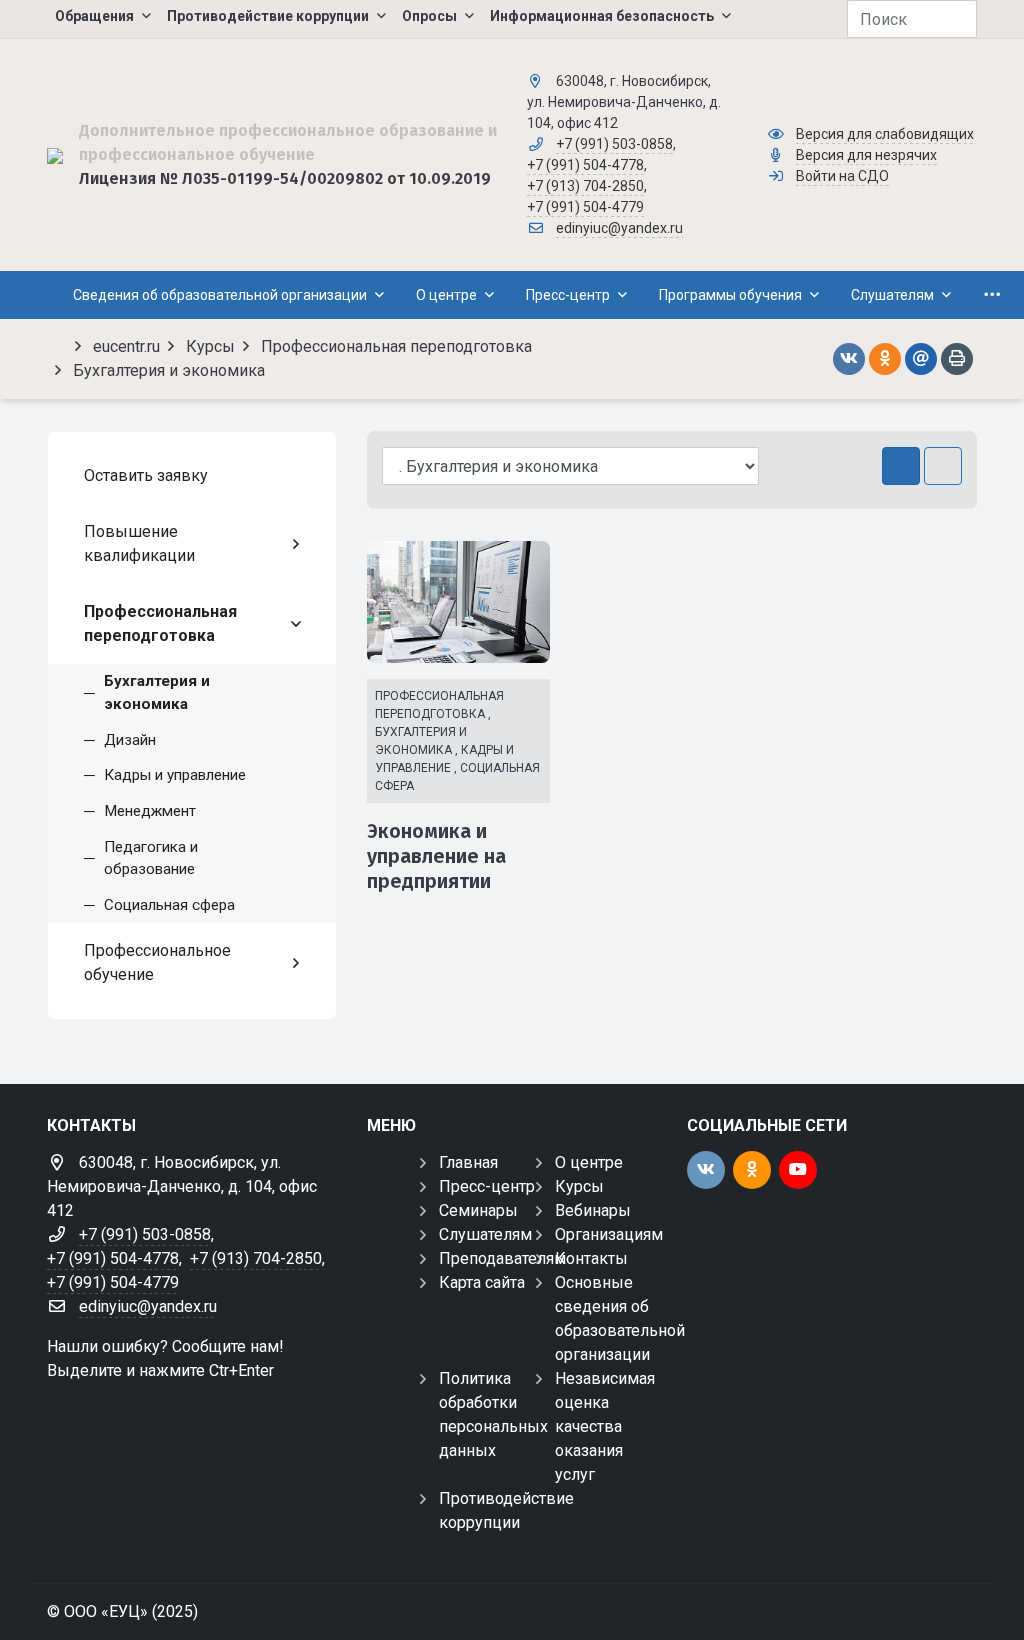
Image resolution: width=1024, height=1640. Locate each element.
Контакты (591, 1258)
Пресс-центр (487, 1186)
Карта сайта (482, 1282)
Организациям (609, 1234)
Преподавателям (502, 1258)
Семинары (478, 1210)
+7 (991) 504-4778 (585, 165)
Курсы (579, 1186)
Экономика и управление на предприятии (436, 856)
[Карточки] (901, 466)
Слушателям (485, 1234)
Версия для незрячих (866, 155)
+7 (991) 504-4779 (585, 207)
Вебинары (593, 1210)
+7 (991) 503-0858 (614, 144)
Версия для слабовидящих (885, 134)
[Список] (943, 466)
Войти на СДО (842, 176)
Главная (468, 1162)
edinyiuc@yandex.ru (619, 228)
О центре (589, 1162)
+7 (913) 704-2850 (585, 186)
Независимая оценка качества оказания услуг (605, 1426)
